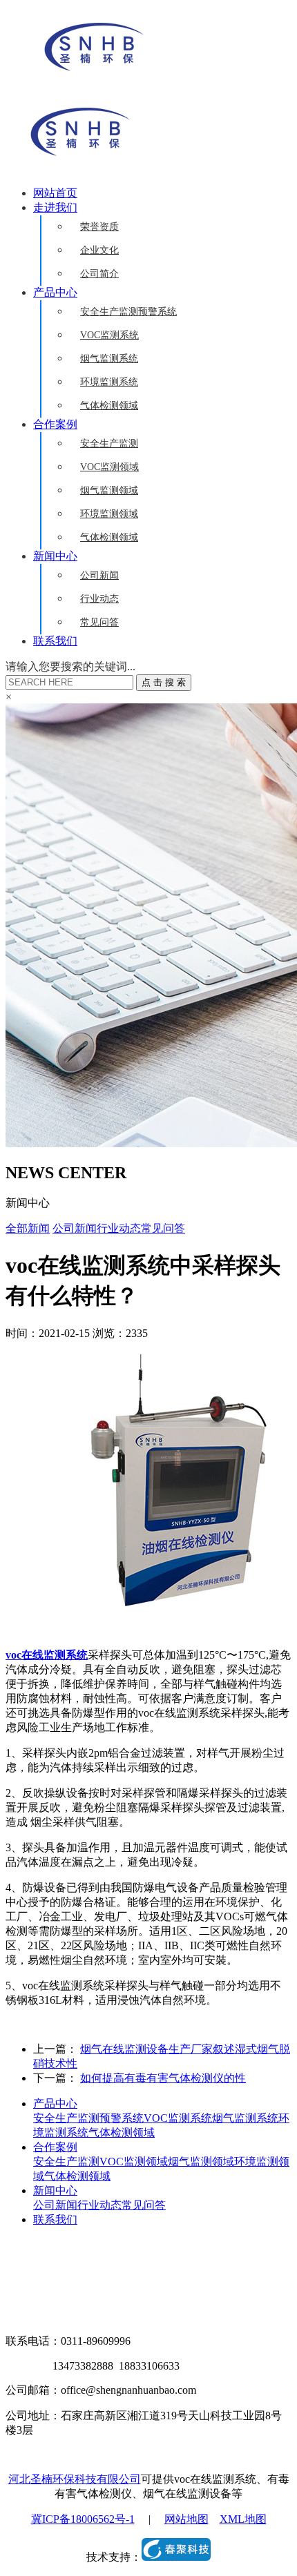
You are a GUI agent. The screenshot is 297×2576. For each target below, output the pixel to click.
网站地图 (186, 2519)
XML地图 (243, 2519)
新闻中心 (55, 556)
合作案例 (55, 424)
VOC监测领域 (109, 467)
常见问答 (99, 622)
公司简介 (99, 274)
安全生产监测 (109, 443)
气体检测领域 (109, 406)
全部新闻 (28, 1228)
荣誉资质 (99, 227)
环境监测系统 (109, 382)
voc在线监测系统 (47, 1655)
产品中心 (55, 292)
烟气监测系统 (109, 359)
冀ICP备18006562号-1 (83, 2519)
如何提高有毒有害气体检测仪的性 (163, 2078)
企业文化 (99, 250)
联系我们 (55, 641)
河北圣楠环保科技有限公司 (75, 2479)
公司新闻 (99, 575)
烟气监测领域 (109, 490)
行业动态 (99, 599)
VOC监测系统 (109, 335)
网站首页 (55, 193)
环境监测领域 (109, 514)
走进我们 (55, 207)
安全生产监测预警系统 (128, 312)
